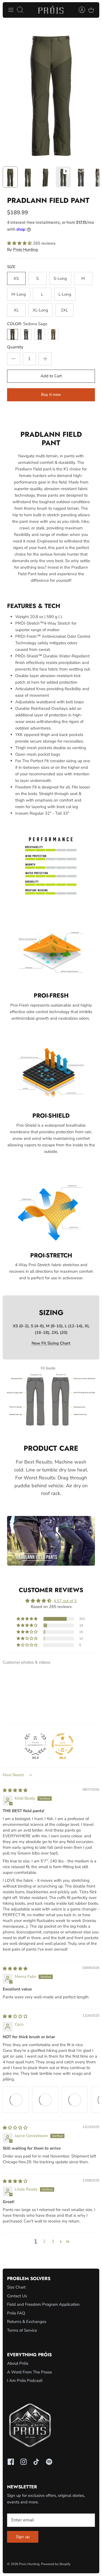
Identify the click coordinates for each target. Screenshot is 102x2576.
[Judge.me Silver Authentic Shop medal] (35, 1744)
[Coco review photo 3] (75, 2100)
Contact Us (17, 2296)
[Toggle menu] (11, 10)
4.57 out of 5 (65, 1601)
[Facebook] (11, 2462)
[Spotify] (49, 2462)
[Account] (79, 10)
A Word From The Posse (30, 2372)
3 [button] (53, 2241)
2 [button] (44, 2241)
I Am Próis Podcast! (25, 2381)
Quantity (15, 347)
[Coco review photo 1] (16, 2100)
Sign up (23, 2537)
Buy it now (51, 394)
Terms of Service (22, 2330)
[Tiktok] (36, 2462)
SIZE (11, 267)
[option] (51, 92)
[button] (20, 243)
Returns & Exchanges (27, 2322)
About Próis (18, 2363)
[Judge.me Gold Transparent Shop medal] (63, 1744)
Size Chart (16, 2287)
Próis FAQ (16, 2313)
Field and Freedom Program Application (43, 2304)
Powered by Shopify (56, 2564)
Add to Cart (51, 376)
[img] (15, 1790)
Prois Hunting (25, 250)
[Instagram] (24, 2462)
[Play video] (51, 1541)
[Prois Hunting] (51, 10)
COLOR (27, 324)
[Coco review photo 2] (45, 2100)
